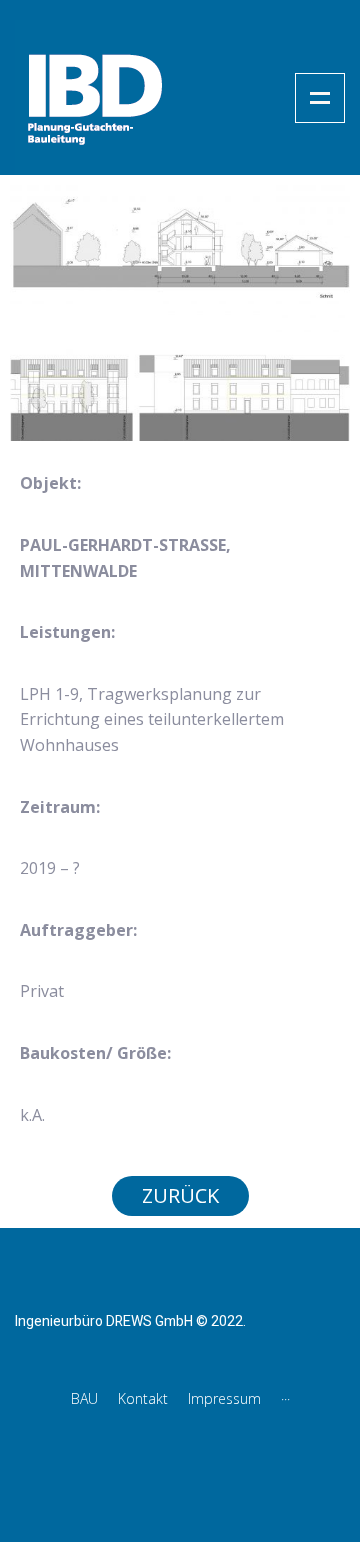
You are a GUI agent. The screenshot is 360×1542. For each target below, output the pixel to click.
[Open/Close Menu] (320, 98)
